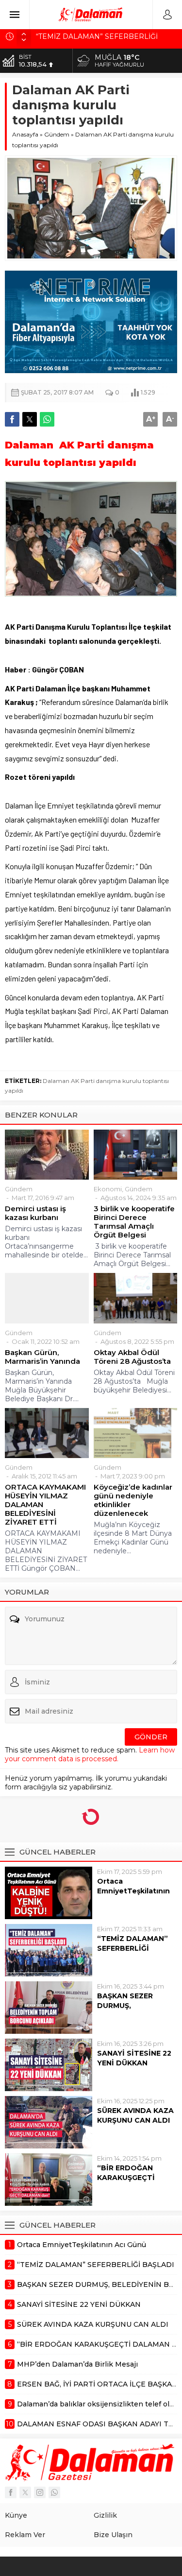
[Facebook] (11, 2492)
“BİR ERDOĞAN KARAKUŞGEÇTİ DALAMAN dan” (126, 2178)
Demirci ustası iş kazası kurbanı (35, 1213)
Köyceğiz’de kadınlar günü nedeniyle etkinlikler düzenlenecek (133, 1500)
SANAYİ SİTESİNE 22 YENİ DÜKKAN (134, 2058)
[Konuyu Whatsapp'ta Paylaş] (47, 419)
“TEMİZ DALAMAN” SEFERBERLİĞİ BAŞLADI (132, 1948)
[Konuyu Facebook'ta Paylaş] (12, 419)
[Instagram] (40, 2492)
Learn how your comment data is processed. (90, 1754)
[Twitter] (25, 2492)
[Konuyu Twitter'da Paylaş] (30, 419)
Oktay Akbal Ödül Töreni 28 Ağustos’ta (132, 1357)
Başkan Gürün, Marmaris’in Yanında (42, 1357)
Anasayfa (25, 134)
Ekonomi (108, 1189)
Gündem (57, 134)
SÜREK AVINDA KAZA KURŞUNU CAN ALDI (135, 2115)
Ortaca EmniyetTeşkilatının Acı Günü (133, 1891)
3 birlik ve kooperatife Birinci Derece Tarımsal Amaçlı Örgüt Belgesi (134, 1222)
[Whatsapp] (54, 2492)
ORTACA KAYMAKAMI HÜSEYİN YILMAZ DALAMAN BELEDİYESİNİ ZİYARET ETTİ (45, 1505)
